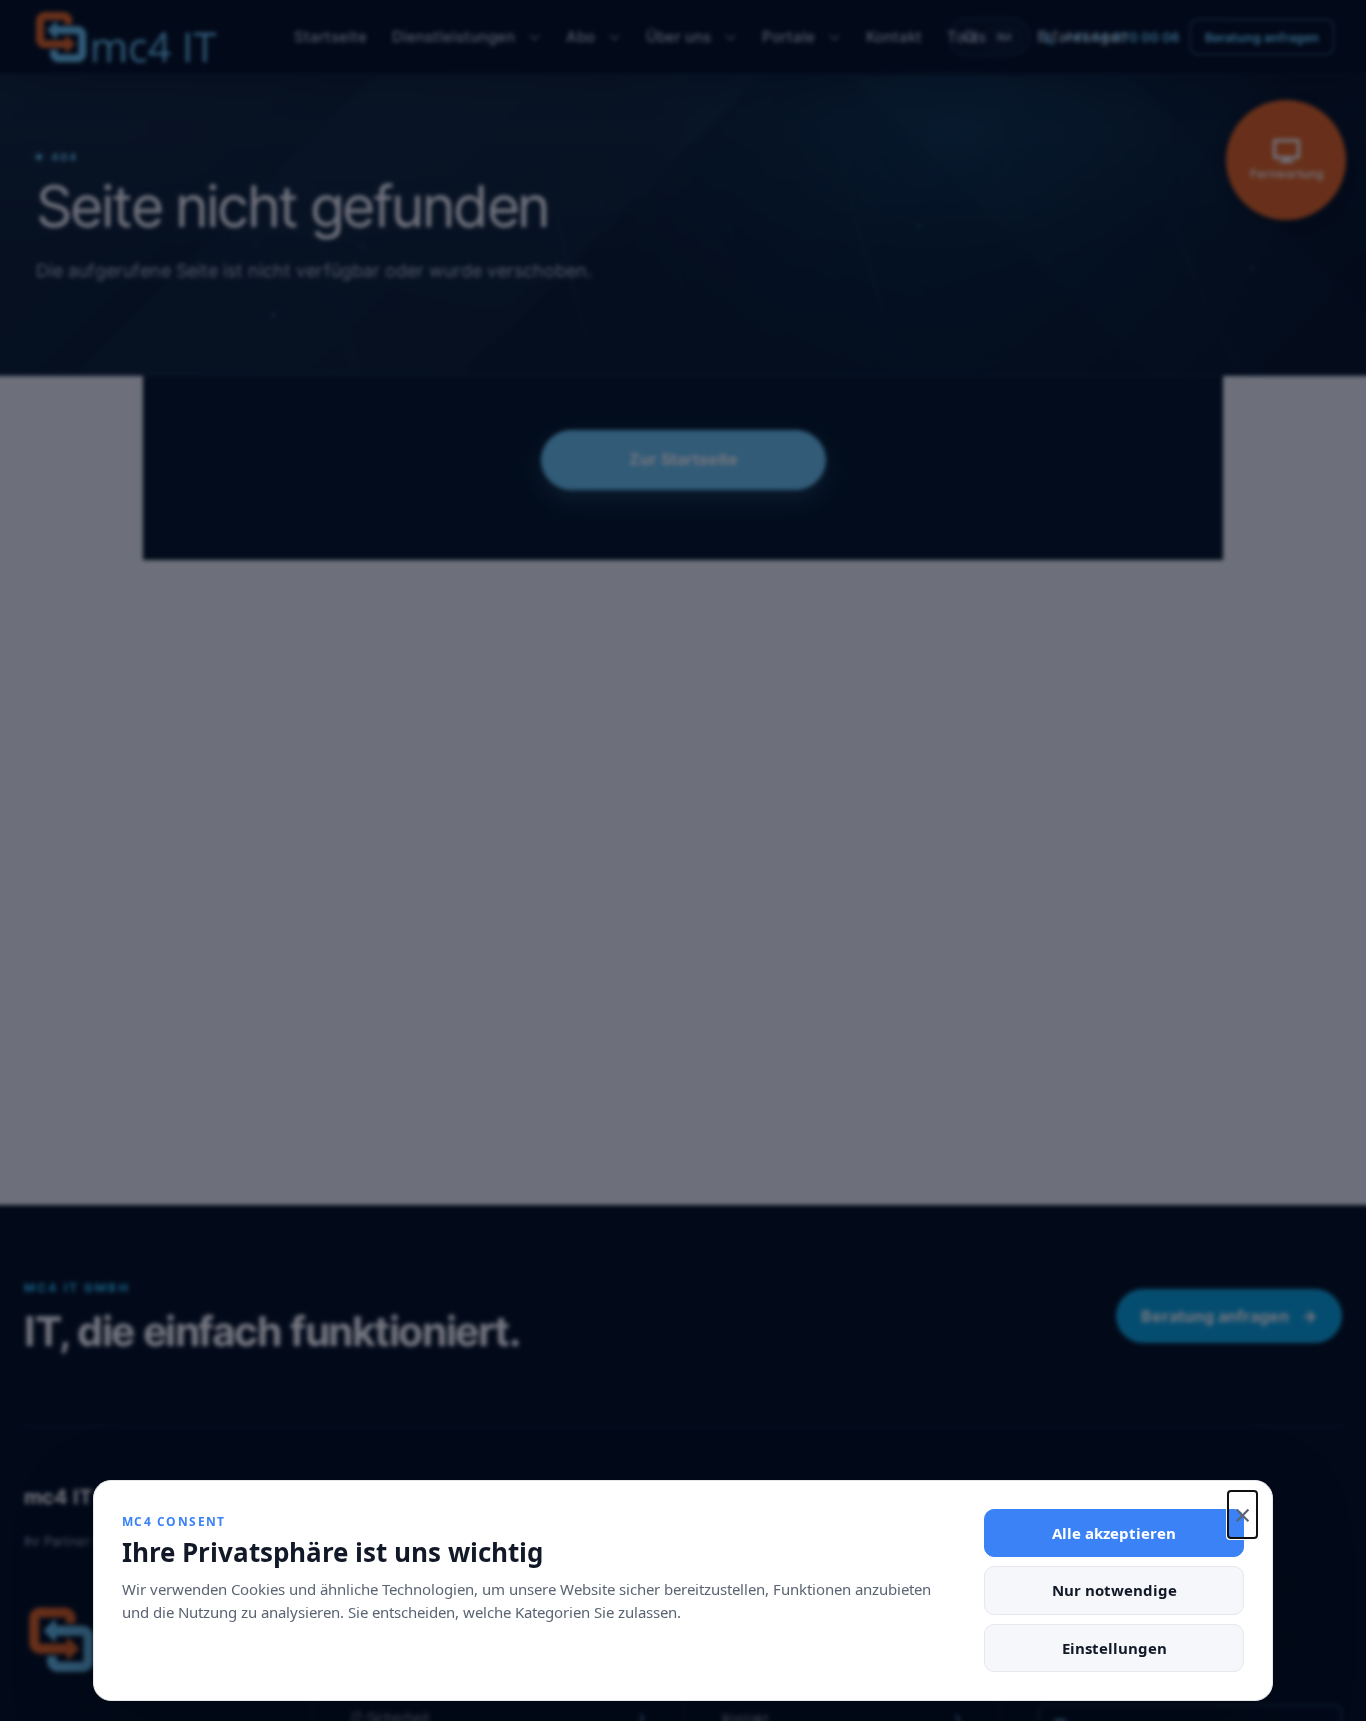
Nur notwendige (1114, 1590)
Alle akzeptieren (1114, 1533)
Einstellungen (1114, 1648)
